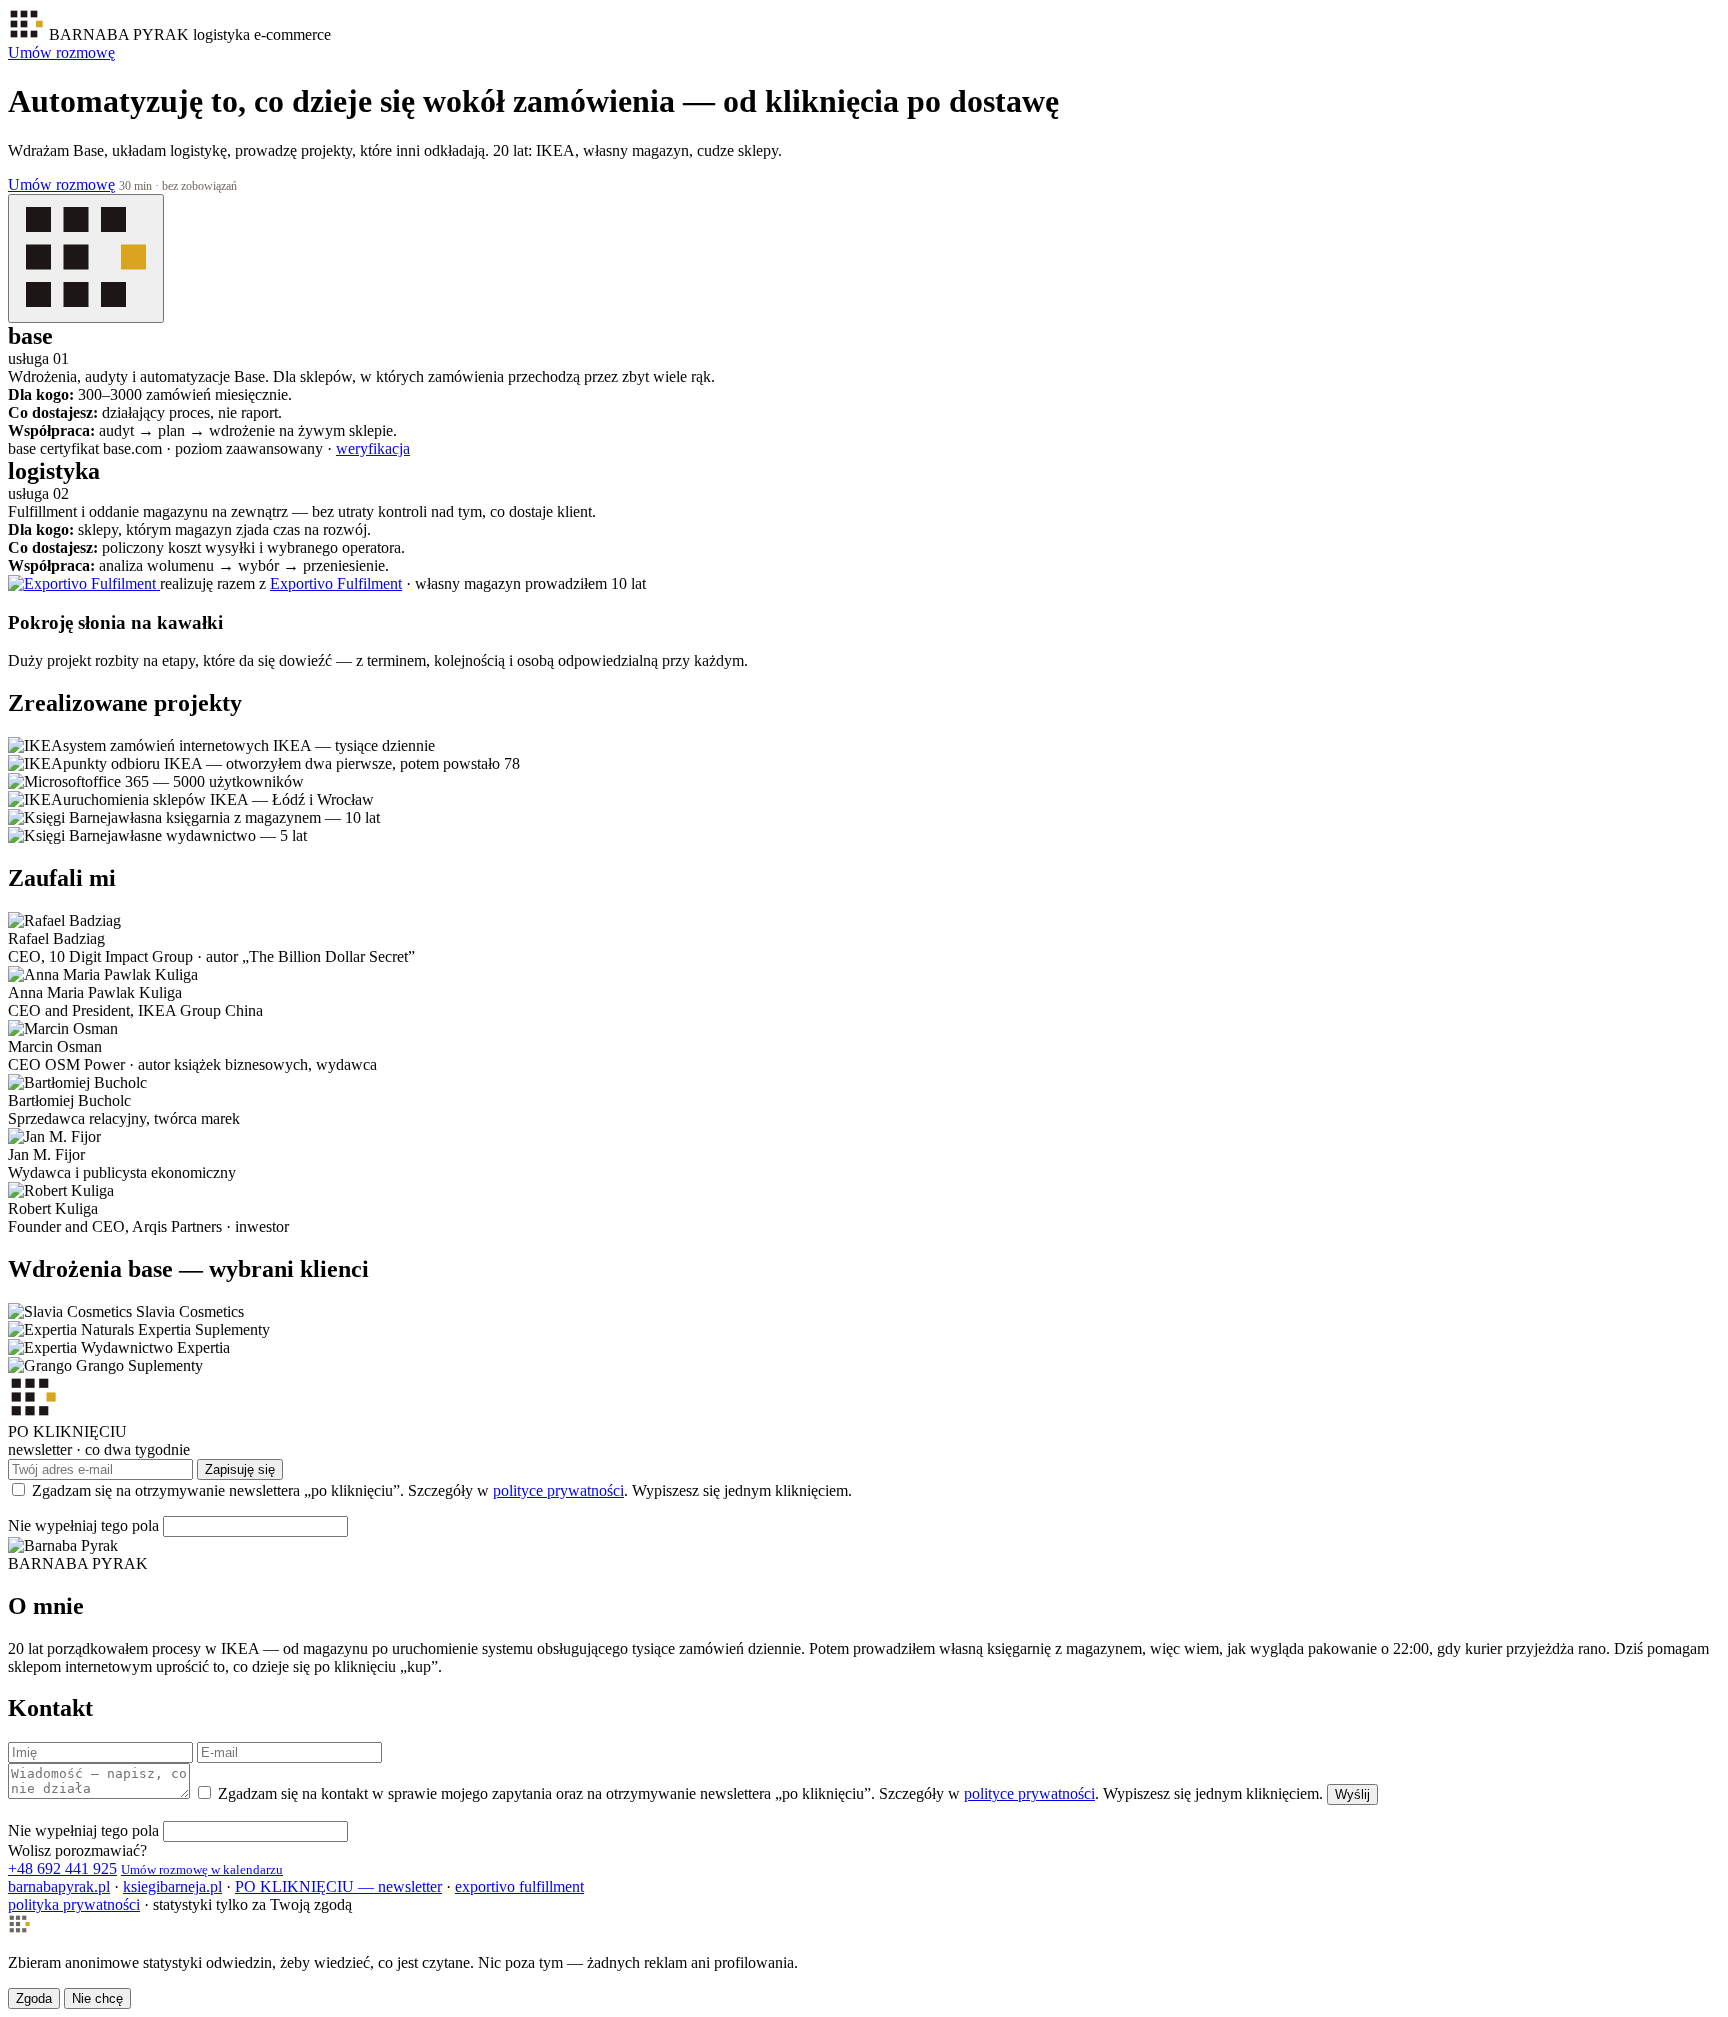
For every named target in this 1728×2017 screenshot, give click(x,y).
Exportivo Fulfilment (336, 583)
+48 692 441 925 (62, 1868)
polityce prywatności (558, 1490)
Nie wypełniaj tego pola (83, 1525)
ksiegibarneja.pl (172, 1886)
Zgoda (34, 1998)
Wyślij (1352, 1794)
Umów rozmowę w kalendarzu (202, 1869)
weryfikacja (373, 448)
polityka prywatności (74, 1904)
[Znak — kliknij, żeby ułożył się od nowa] (86, 258)
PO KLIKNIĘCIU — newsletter (338, 1886)
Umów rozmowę (61, 52)
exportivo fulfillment (519, 1886)
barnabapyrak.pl (59, 1886)
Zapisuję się (240, 1469)
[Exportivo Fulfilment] (84, 583)
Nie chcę (97, 1998)
